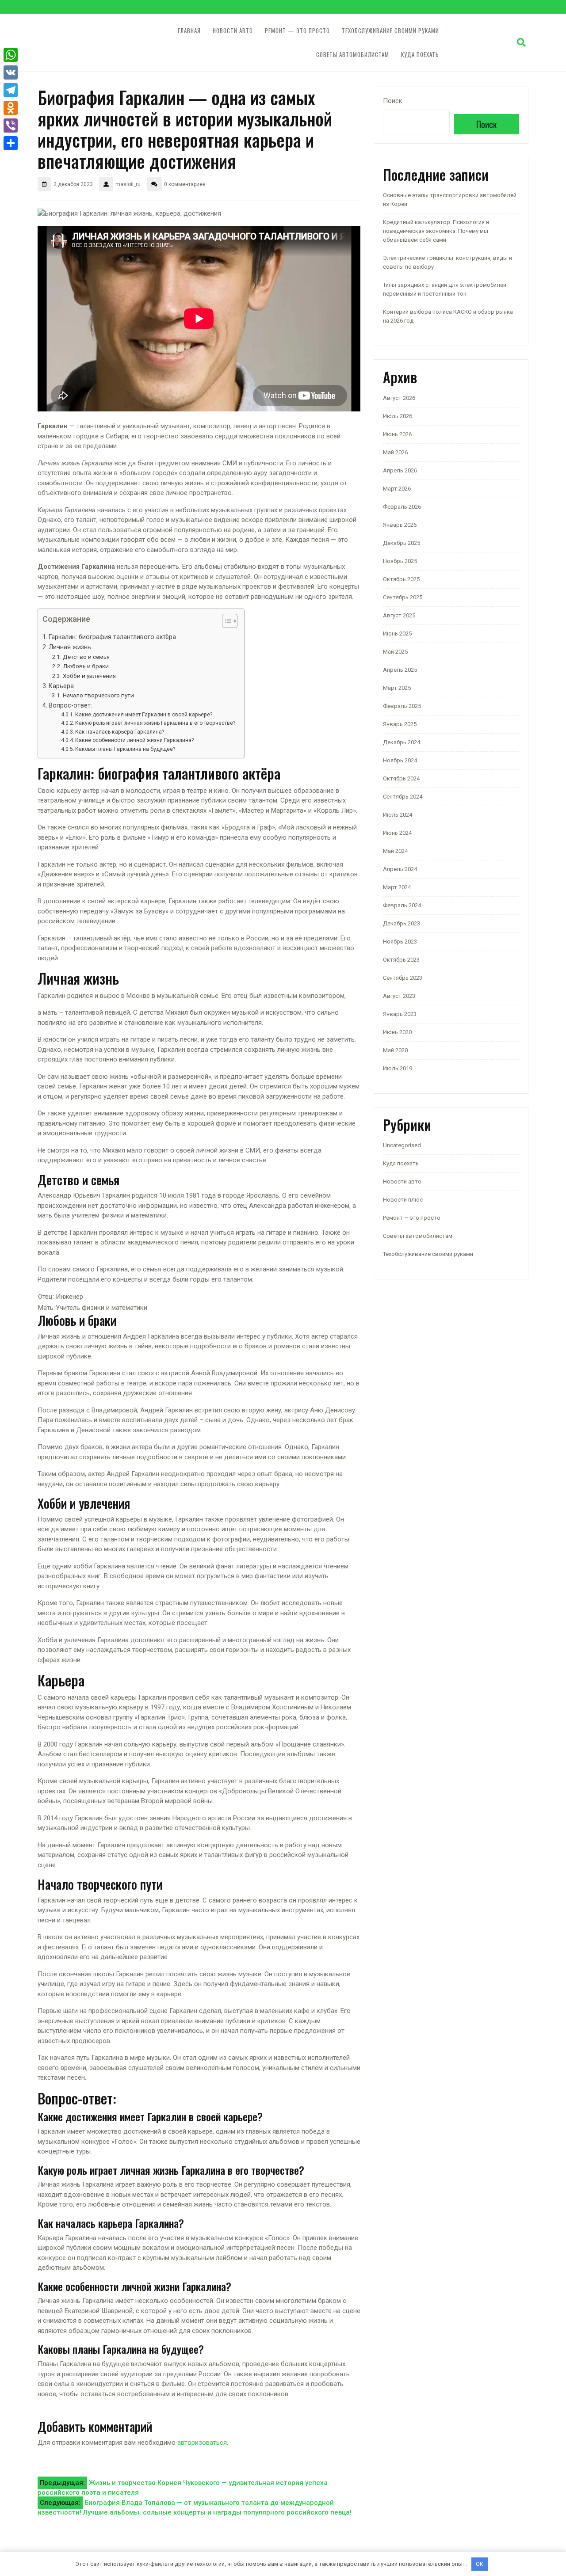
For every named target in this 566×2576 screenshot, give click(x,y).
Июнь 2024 (397, 833)
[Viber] (11, 126)
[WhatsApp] (11, 55)
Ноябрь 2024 (400, 760)
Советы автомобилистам (353, 55)
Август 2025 (399, 615)
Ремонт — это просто (297, 31)
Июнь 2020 (397, 1032)
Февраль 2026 (402, 507)
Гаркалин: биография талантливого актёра (112, 637)
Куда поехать (420, 55)
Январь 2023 (400, 1014)
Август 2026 (399, 398)
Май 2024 (395, 851)
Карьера (61, 686)
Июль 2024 (398, 815)
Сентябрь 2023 (403, 978)
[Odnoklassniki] (11, 108)
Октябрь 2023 (401, 960)
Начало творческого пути (98, 695)
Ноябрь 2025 (400, 561)
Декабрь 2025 (402, 543)
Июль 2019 (398, 1068)
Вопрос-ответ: (70, 705)
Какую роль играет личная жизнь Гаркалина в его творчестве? (155, 723)
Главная (189, 31)
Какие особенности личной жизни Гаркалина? (134, 740)
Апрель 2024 (400, 869)
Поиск (393, 101)
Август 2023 (399, 996)
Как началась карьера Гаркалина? (120, 732)
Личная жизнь (70, 647)
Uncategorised (402, 1145)
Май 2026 (395, 452)
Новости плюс (403, 1200)
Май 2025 (395, 652)
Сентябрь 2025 (403, 597)
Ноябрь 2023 (400, 942)
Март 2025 (397, 688)
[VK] (11, 72)
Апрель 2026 (400, 470)
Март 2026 (397, 489)
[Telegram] (11, 90)
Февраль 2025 (402, 706)
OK (480, 2564)
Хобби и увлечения (89, 676)
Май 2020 (395, 1050)
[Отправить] (11, 143)
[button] (225, 623)
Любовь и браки (86, 666)
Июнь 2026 (397, 434)
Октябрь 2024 (401, 778)
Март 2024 (397, 887)
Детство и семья (86, 657)
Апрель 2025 (400, 670)
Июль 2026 (398, 416)
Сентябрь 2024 (403, 797)
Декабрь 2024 (402, 742)
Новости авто (233, 31)
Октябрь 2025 (401, 579)
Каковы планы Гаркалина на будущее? (125, 749)
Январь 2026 (400, 525)
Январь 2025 (400, 724)
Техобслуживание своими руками (390, 31)
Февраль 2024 (402, 905)
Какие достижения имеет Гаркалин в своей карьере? (144, 715)
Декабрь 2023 (402, 923)
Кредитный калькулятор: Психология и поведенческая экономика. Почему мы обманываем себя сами (436, 231)
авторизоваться (202, 2443)
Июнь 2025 (397, 634)
